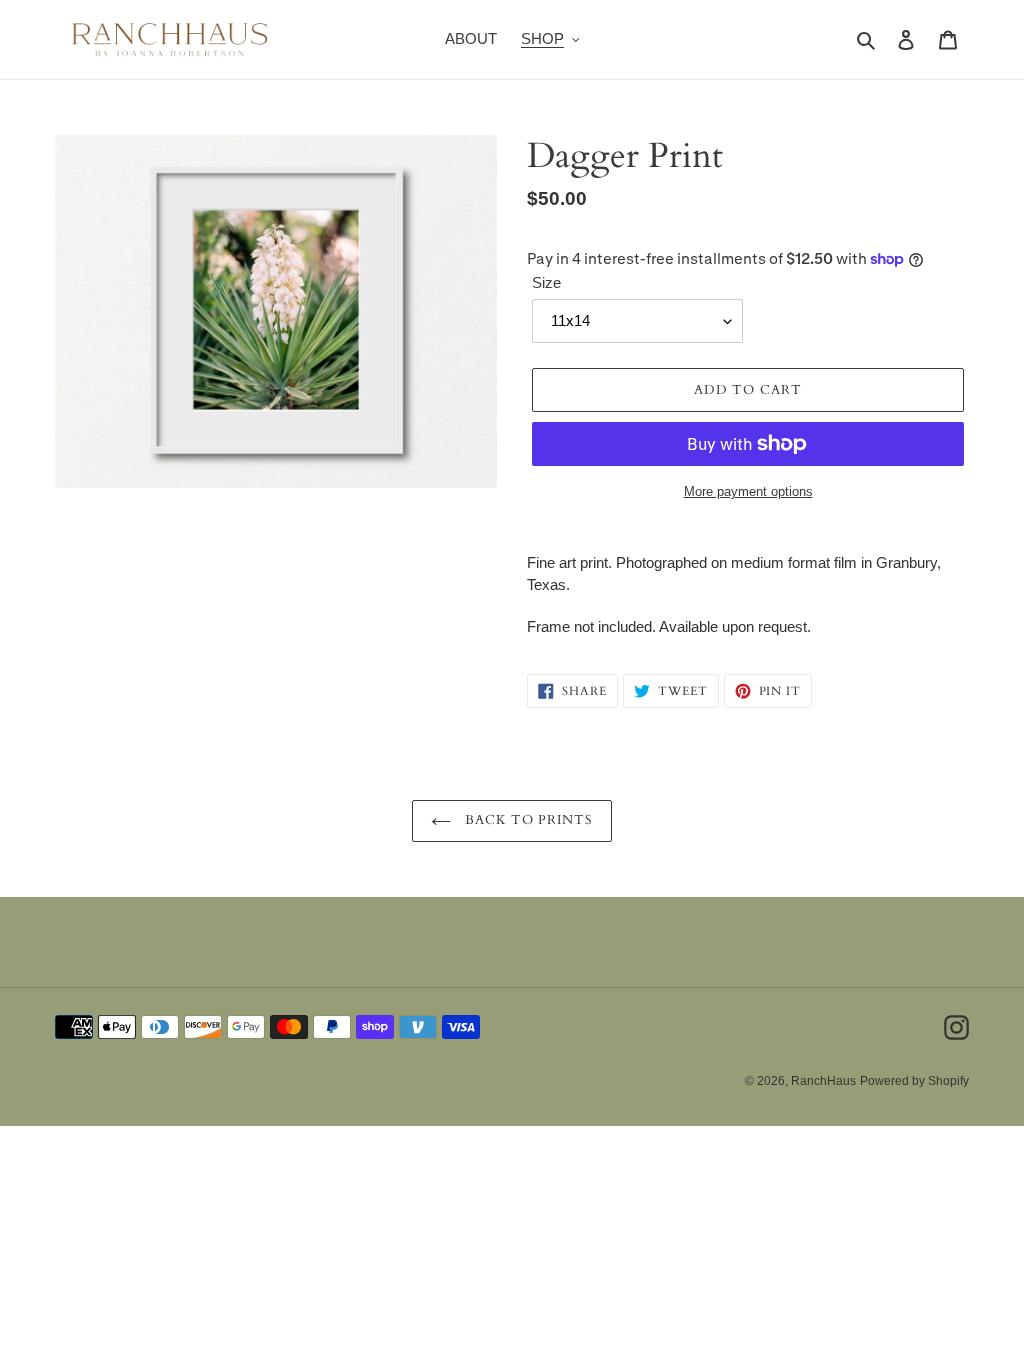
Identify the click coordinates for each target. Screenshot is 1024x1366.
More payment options (748, 491)
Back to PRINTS (527, 820)
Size (546, 282)
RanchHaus (823, 1081)
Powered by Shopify (914, 1081)
